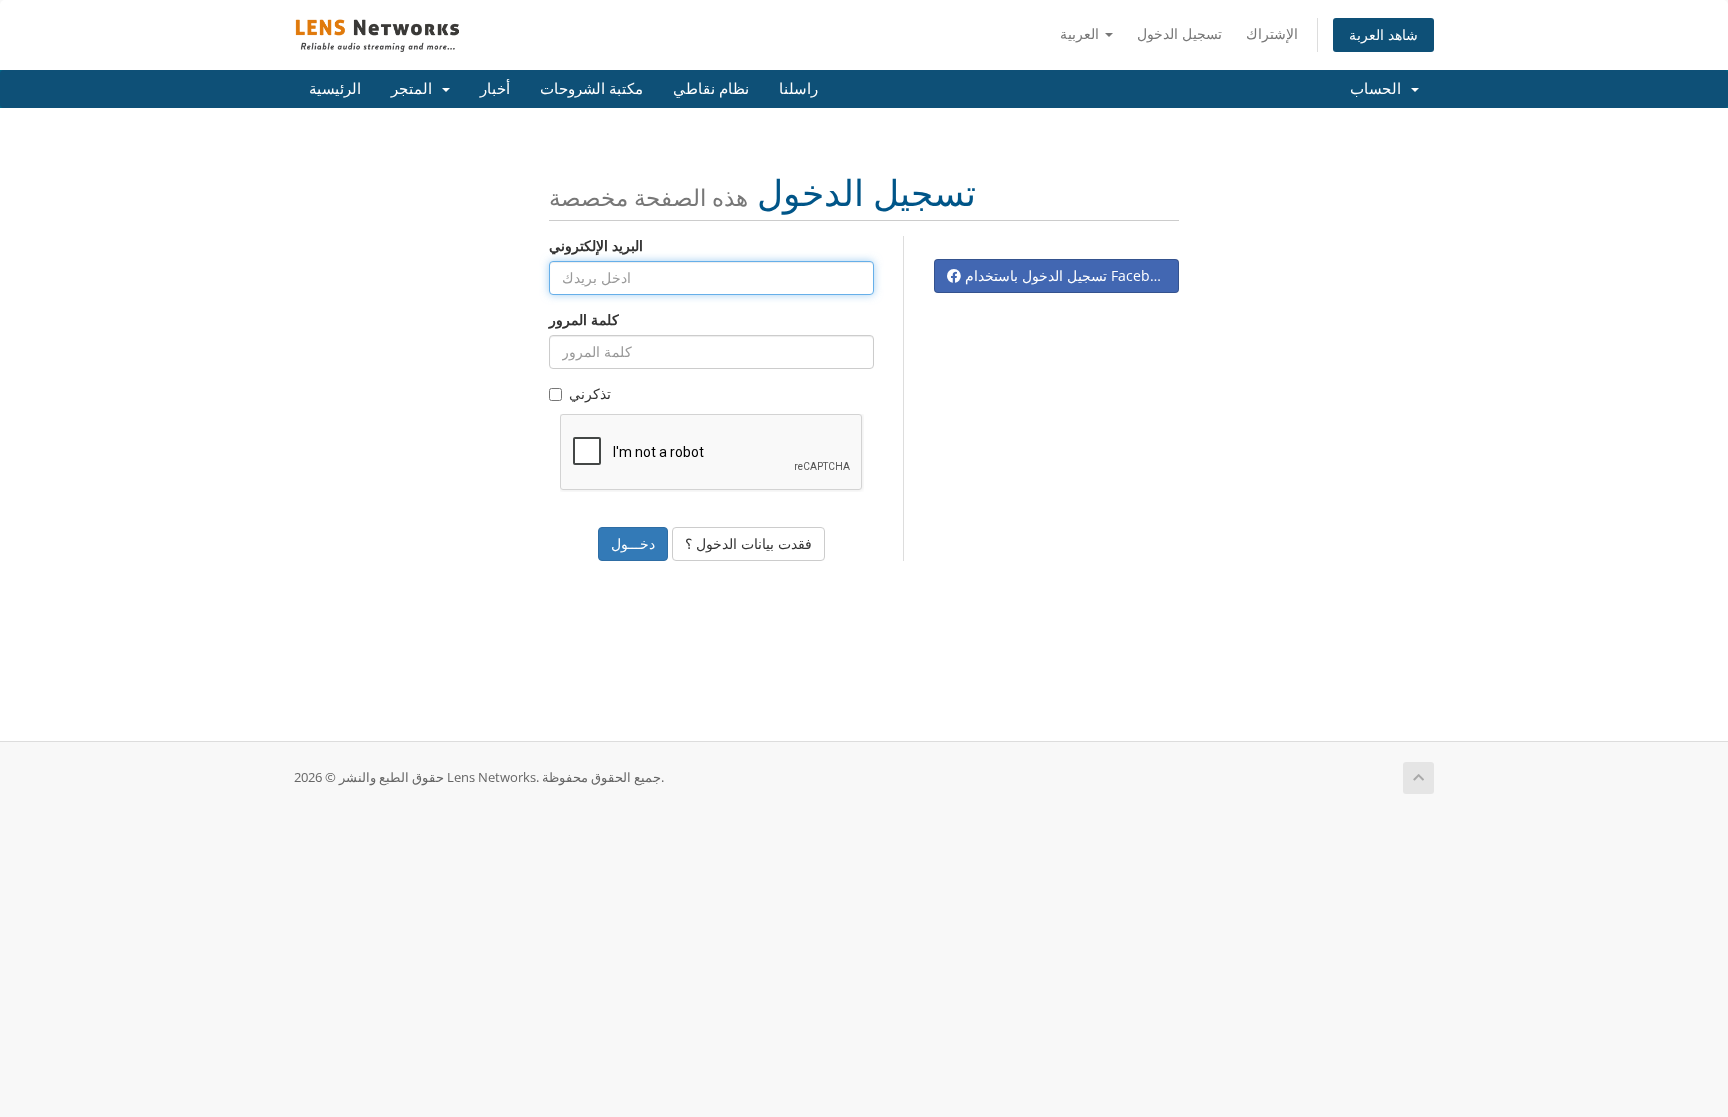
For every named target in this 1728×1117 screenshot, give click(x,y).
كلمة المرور (584, 319)
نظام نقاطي (711, 89)
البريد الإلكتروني (596, 245)
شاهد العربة (1383, 34)
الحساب (1379, 89)
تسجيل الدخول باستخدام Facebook (1067, 275)
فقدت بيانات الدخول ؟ (748, 543)
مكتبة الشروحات (591, 89)
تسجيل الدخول (1179, 33)
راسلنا (798, 89)
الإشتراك (1272, 33)
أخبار (495, 89)
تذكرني (590, 393)
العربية (1081, 33)
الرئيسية (335, 89)
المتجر (415, 89)
